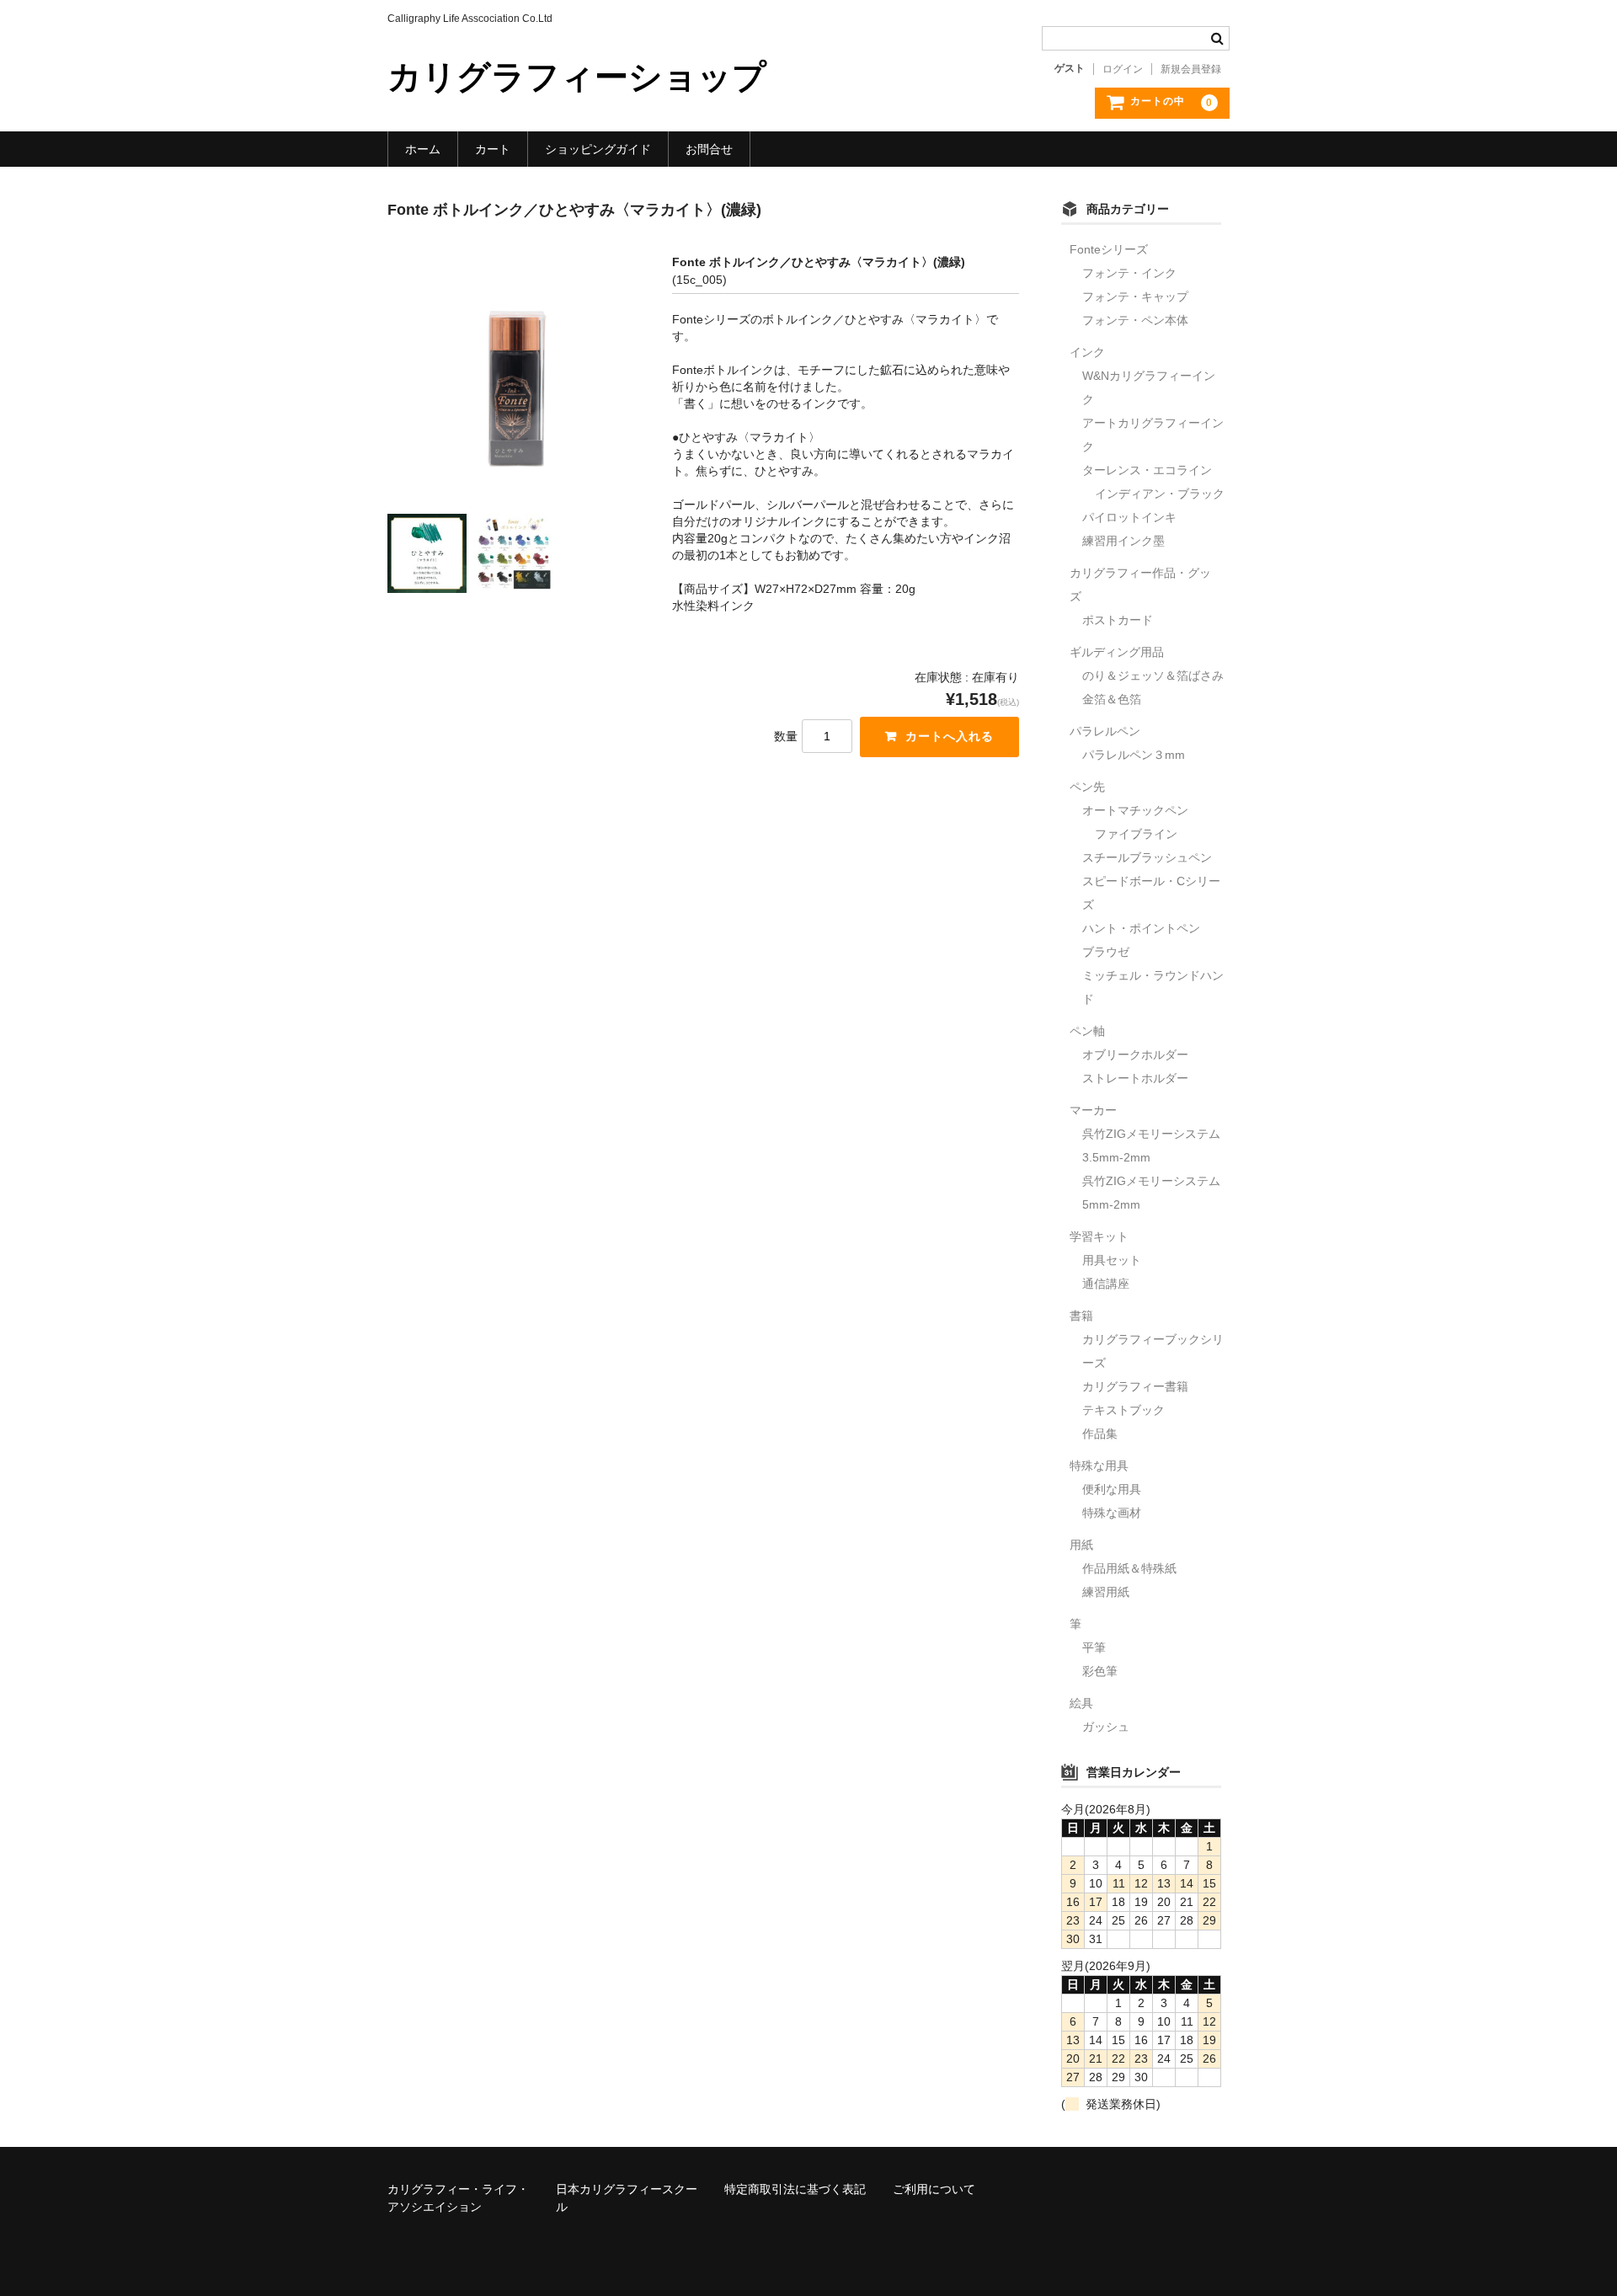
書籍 (1081, 1316)
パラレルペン (1105, 731)
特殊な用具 (1099, 1466)
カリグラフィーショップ (577, 77)
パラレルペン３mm (1134, 755)
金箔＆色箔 (1112, 699)
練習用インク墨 (1123, 541)
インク (1087, 352)
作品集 (1100, 1434)
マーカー (1093, 1110)
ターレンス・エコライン (1147, 470)
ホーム (423, 149)
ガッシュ (1106, 1727)
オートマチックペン (1135, 810)
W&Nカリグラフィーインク (1149, 387)
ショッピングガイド (598, 149)
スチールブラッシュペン (1147, 857)
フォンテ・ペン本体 (1135, 320)
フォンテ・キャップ (1135, 296)
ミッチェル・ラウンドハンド (1153, 987)
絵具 (1081, 1703)
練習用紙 (1106, 1592)
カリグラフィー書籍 (1135, 1386)
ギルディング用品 (1117, 652)
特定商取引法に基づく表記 (795, 2189)
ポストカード (1118, 620)
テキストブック (1123, 1410)
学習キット (1099, 1236)
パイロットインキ (1129, 517)
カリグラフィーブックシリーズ (1153, 1351)
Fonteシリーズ (1109, 249)
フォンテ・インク (1129, 273)
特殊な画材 (1112, 1513)
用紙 (1081, 1545)
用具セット (1112, 1260)
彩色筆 (1100, 1671)
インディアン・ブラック (1160, 494)
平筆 (1094, 1647)
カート (493, 149)
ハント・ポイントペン (1141, 928)
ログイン (1123, 69)
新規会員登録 (1191, 69)
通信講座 (1106, 1284)
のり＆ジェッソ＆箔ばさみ (1153, 675)
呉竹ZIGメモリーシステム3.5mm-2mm (1151, 1145)
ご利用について (934, 2189)
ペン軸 (1087, 1031)
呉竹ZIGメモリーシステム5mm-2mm (1151, 1193)
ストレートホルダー (1135, 1078)
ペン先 (1087, 787)
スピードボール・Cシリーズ (1151, 893)
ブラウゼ (1106, 952)
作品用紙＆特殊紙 (1129, 1568)
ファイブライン (1136, 834)
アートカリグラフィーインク (1153, 435)
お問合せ (709, 149)
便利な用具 (1112, 1489)
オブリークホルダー (1135, 1055)
